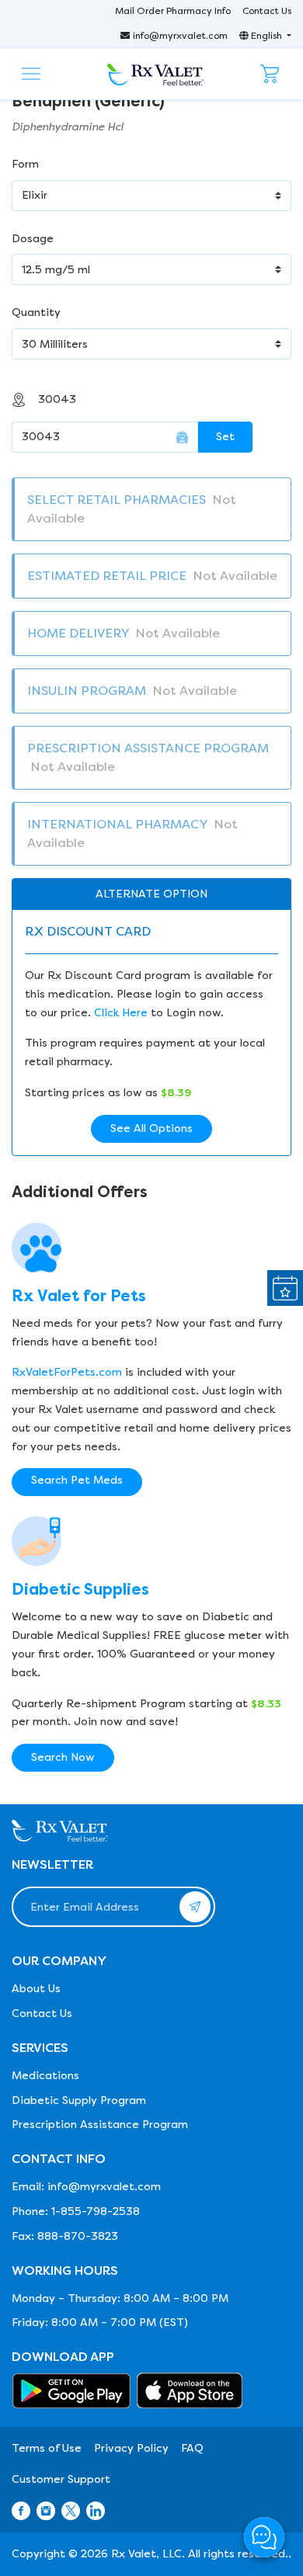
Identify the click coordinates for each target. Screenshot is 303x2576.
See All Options (151, 1128)
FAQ (192, 2448)
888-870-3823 (78, 2236)
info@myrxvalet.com (180, 36)
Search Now (63, 1757)
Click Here (121, 1013)
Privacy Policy (131, 2448)
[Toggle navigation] (31, 74)
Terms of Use (47, 2448)
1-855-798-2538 (96, 2211)
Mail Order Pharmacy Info (173, 11)
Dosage (33, 239)
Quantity (36, 312)
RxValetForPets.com (67, 1372)
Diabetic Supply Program (79, 2100)
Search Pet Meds (77, 1480)
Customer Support (61, 2479)
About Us (36, 1989)
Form (25, 164)
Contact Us (267, 11)
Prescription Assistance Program (100, 2125)
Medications (45, 2076)
